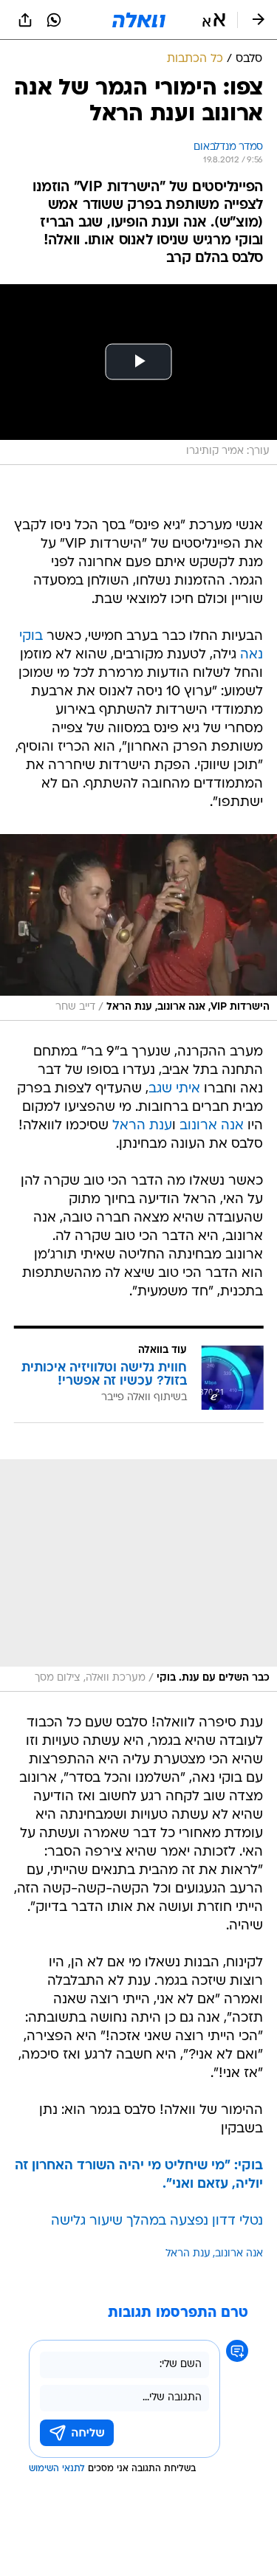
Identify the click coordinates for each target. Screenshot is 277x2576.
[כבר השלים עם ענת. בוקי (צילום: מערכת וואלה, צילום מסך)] (138, 1575)
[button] (214, 20)
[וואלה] (139, 20)
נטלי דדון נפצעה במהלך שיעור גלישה (157, 2221)
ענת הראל (142, 1126)
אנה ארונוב (212, 1126)
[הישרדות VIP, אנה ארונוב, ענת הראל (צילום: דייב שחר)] (138, 927)
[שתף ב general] (25, 20)
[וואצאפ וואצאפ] (54, 20)
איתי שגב (174, 1089)
